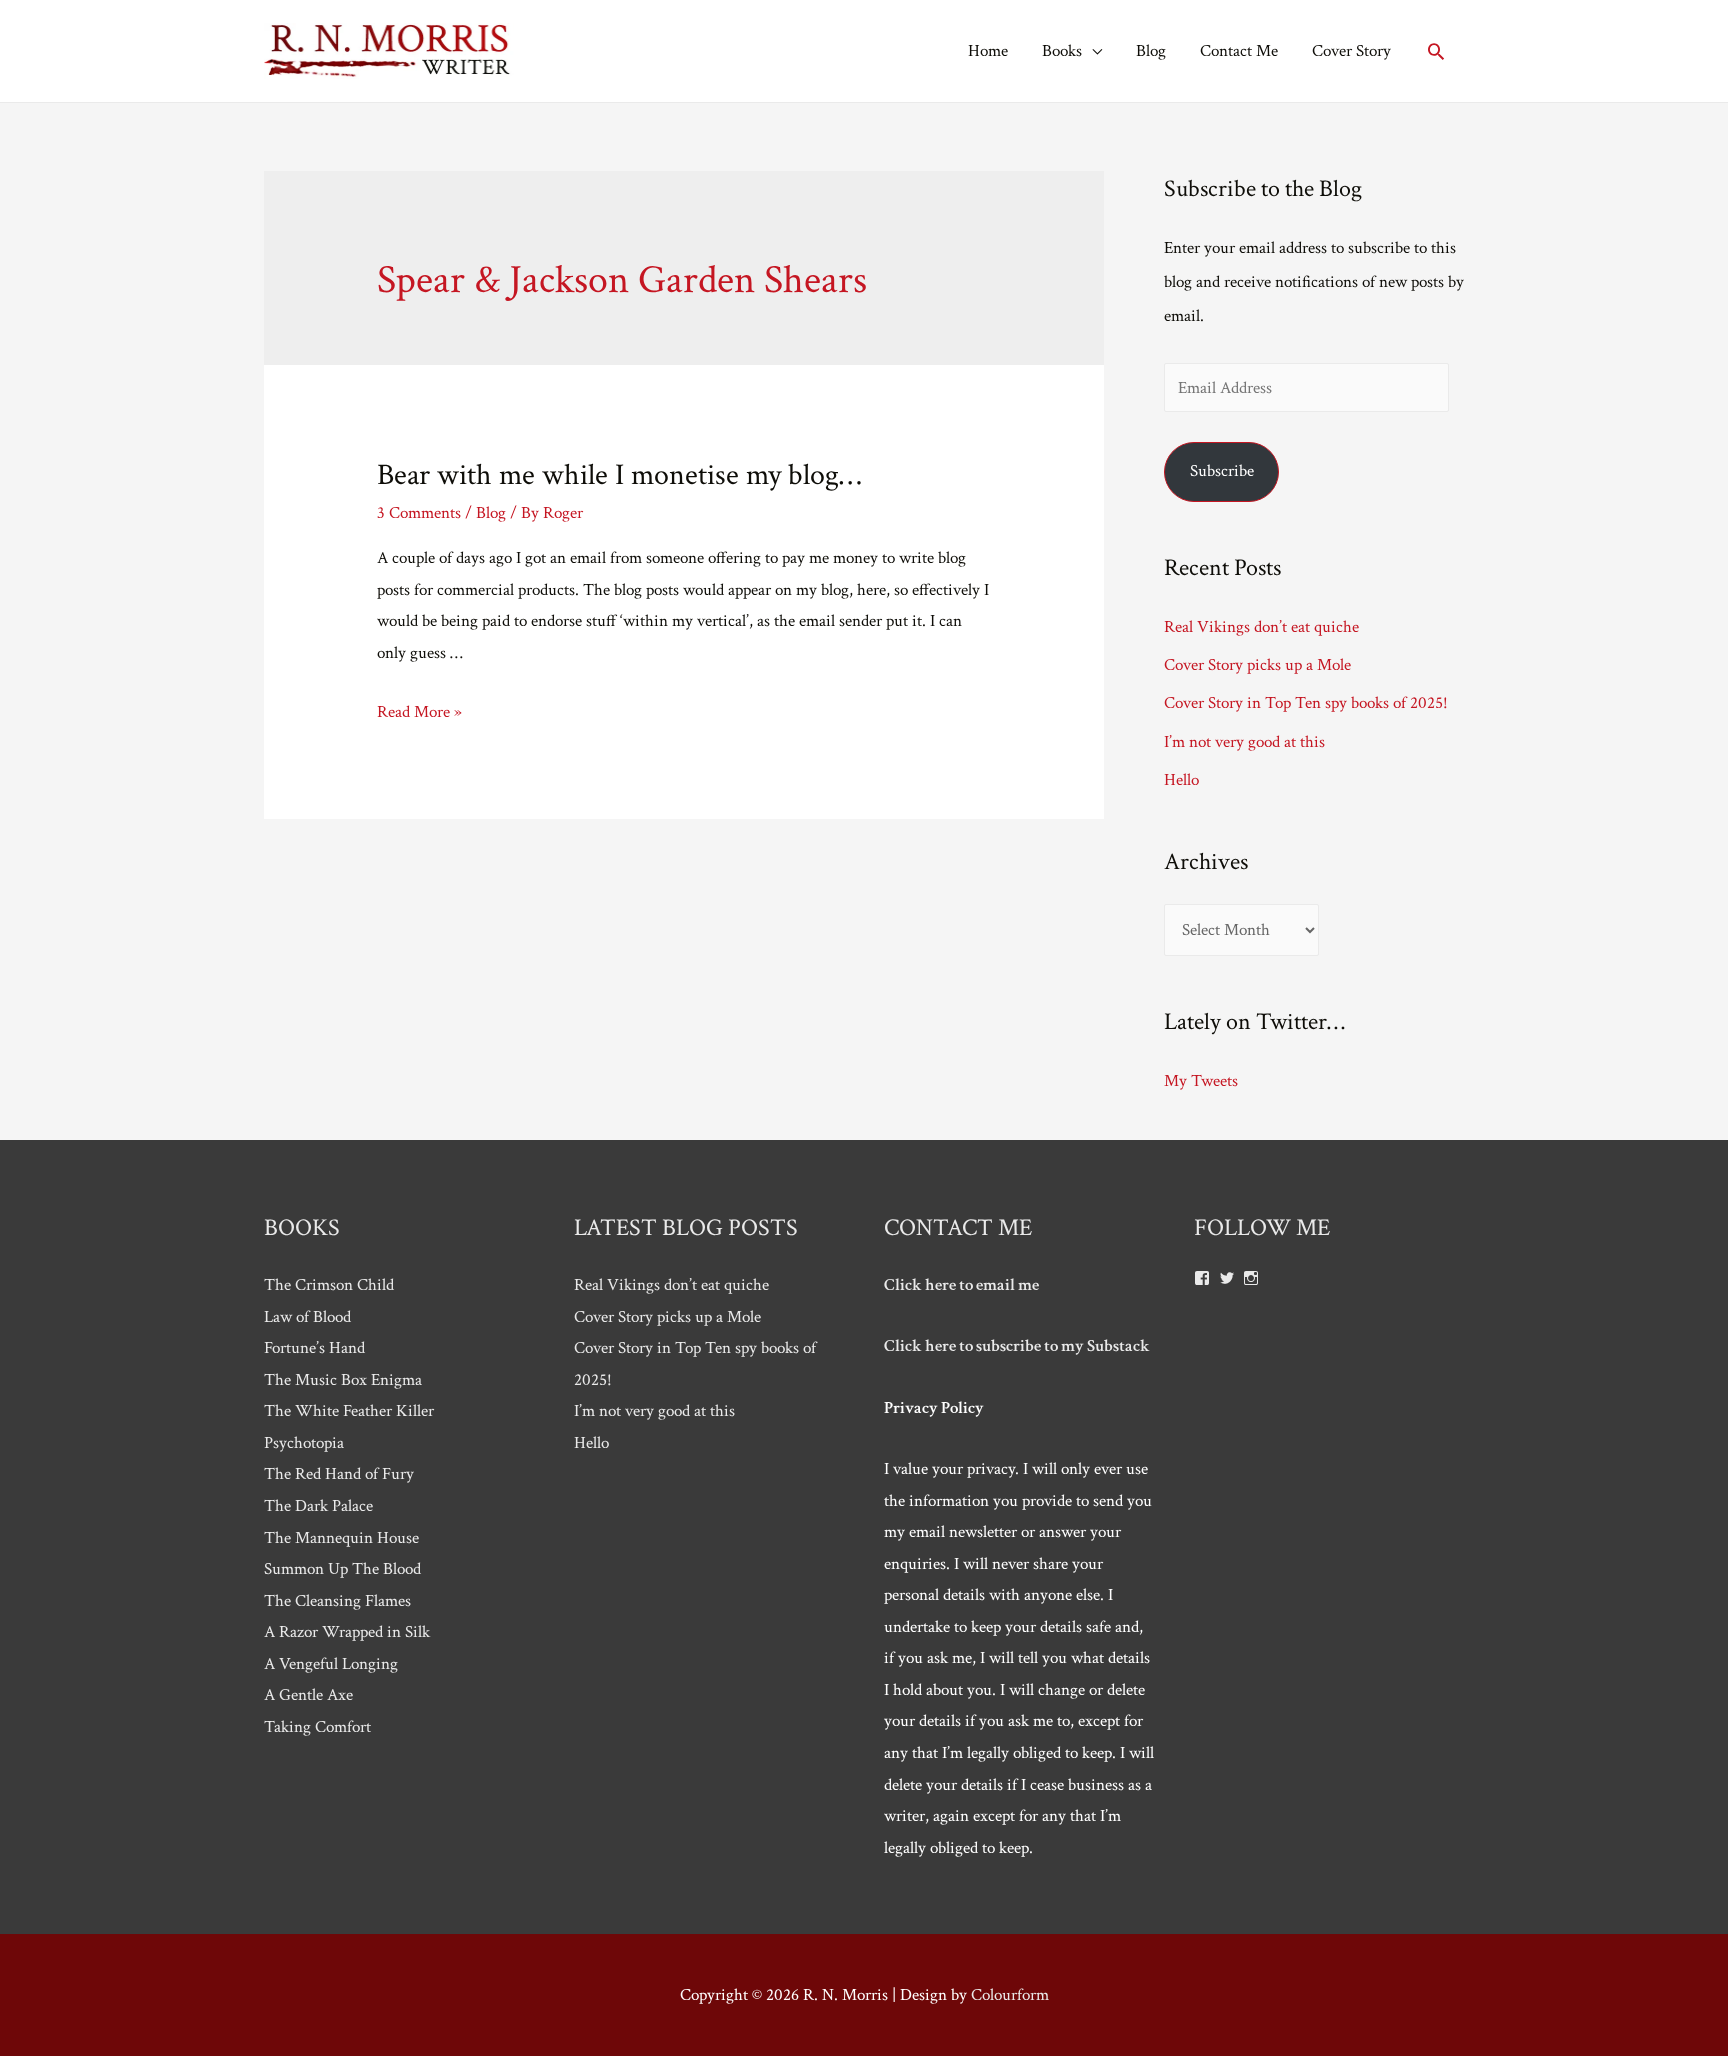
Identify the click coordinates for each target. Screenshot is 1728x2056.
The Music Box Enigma (343, 1380)
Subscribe (1222, 471)
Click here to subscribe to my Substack (1017, 1346)
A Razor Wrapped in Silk (347, 1632)
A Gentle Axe (308, 1695)
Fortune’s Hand (314, 1348)
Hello (1181, 780)
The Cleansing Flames (337, 1601)
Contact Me (1239, 51)
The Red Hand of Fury (339, 1474)
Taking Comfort (317, 1727)
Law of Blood (307, 1317)
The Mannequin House (341, 1538)
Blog (1151, 51)
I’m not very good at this (1244, 742)
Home (988, 51)
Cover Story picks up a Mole (1257, 665)
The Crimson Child (329, 1285)
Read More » (419, 712)
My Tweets (1201, 1081)
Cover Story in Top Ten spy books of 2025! (1306, 703)
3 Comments (419, 513)
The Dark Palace (318, 1506)
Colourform (1010, 1995)
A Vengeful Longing (331, 1664)
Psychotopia (304, 1443)
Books (1062, 51)
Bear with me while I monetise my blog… (619, 475)
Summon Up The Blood (342, 1569)
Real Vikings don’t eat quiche (1261, 627)
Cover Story (1351, 51)
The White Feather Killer (349, 1411)
